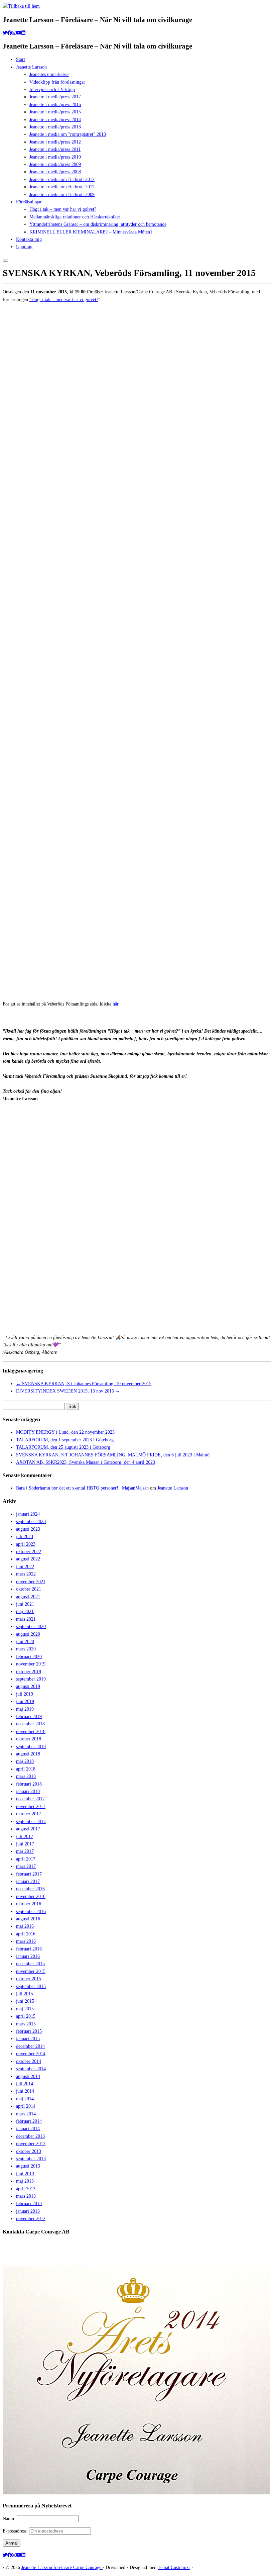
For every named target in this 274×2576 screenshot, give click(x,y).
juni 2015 (25, 2001)
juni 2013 (25, 2174)
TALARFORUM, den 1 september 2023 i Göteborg (65, 1440)
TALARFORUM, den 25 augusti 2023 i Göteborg (63, 1447)
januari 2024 (28, 1514)
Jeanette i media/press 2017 (55, 97)
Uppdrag (24, 247)
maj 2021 (25, 1611)
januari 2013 (28, 2211)
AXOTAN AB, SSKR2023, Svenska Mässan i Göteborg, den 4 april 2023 (86, 1462)
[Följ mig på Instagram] (14, 33)
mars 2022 (26, 1574)
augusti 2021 (28, 1597)
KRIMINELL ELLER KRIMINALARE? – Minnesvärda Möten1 (91, 232)
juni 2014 (25, 2091)
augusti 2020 (28, 1634)
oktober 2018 (29, 1739)
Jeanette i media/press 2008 (55, 172)
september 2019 (31, 1679)
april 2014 (26, 2106)
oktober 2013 (29, 2151)
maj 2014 (25, 2099)
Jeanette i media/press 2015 (55, 112)
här (115, 1004)
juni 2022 (25, 1567)
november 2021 (31, 1582)
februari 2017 (29, 1874)
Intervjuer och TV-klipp (52, 89)
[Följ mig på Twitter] (5, 33)
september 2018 (31, 1747)
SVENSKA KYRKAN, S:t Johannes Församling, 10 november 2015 (84, 1384)
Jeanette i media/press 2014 (55, 120)
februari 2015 (29, 2031)
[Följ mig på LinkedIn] (23, 33)
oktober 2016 (29, 1904)
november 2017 (31, 1806)
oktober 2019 (29, 1672)
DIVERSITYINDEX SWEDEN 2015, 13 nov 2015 (68, 1391)
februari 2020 (29, 1657)
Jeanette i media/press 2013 (55, 127)
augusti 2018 (28, 1754)
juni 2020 (25, 1642)
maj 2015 (25, 2009)
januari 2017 (28, 1881)
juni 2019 (25, 1701)
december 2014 (30, 2046)
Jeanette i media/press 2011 (55, 149)
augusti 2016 (28, 1919)
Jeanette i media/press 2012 (55, 142)
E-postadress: (16, 2531)
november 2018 (31, 1732)
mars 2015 (26, 2024)
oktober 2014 (29, 2061)
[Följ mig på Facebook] (10, 33)
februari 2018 (29, 1784)
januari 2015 (28, 2039)
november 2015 (31, 1971)
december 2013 (30, 2136)
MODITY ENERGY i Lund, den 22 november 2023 (65, 1432)
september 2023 (31, 1521)
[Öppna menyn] (5, 261)
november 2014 (31, 2054)
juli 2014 (25, 2084)
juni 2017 (25, 1844)
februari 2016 (29, 1949)
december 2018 (30, 1724)
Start (21, 59)
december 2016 (30, 1889)
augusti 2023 (28, 1529)
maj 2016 (25, 1926)
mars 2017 (26, 1866)
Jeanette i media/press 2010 (55, 157)
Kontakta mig (29, 239)
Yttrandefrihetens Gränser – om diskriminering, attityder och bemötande (98, 224)
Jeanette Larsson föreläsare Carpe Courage (62, 2567)
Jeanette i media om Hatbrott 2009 (62, 195)
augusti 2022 (28, 1559)
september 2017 (31, 1822)
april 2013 (26, 2189)
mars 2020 (26, 1649)
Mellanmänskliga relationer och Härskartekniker (75, 217)
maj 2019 (25, 1709)
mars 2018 (26, 1776)
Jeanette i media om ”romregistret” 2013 (68, 134)
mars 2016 (26, 1941)
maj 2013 (25, 2181)
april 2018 (26, 1769)
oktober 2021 (29, 1589)
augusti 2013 (28, 2166)
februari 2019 (29, 1716)
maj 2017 (25, 1851)
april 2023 (26, 1544)
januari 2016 (28, 1956)
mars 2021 (26, 1619)
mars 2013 (26, 2196)
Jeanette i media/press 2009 (55, 164)
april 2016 (26, 1934)
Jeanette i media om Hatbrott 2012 (62, 179)
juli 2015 (25, 1994)
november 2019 (31, 1664)
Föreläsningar (29, 202)
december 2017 (30, 1799)
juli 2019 (25, 1694)
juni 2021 (25, 1604)
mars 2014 (26, 2114)
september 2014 (31, 2069)
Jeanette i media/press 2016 (55, 105)
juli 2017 (25, 1837)
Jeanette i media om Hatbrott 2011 (62, 187)
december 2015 (30, 1964)
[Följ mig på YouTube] (19, 33)
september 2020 (31, 1627)
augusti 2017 (28, 1829)
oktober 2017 (29, 1814)
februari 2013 (29, 2204)
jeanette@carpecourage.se (145, 2257)
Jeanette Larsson (31, 67)
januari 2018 (28, 1791)
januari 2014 (28, 2129)
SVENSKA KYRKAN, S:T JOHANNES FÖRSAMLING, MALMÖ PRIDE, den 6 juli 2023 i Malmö (113, 1455)
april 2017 (26, 1859)
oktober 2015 (29, 1979)
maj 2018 (25, 1761)
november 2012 (31, 2219)
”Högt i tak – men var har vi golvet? (64, 300)
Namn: (10, 2519)
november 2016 (31, 1896)
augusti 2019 (28, 1686)
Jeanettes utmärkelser (49, 74)
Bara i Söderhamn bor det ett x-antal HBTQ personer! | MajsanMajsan (82, 1488)
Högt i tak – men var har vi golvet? (63, 209)
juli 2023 (25, 1537)
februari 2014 (29, 2121)
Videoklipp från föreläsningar (57, 82)
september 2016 (31, 1912)
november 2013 (31, 2144)
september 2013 (31, 2159)
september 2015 (31, 1986)
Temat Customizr (174, 2567)
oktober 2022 (29, 1552)
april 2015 (26, 2016)
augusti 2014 (28, 2076)
